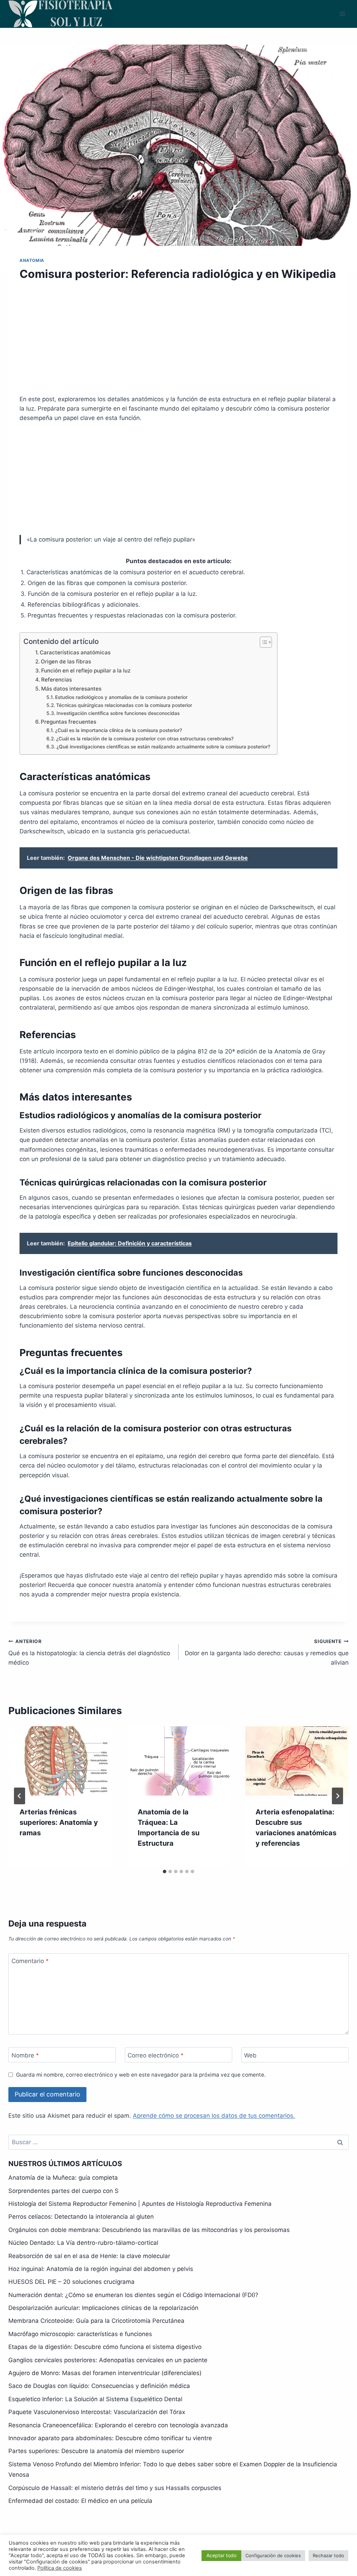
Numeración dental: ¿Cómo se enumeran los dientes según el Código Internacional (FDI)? (133, 2295)
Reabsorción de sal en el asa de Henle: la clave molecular (89, 2256)
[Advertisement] (178, 342)
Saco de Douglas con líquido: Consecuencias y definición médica (99, 2386)
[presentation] (60, 1761)
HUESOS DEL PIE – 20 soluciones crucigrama (71, 2282)
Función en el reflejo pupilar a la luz (86, 671)
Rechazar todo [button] (328, 2555)
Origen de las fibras (66, 661)
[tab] (165, 1871)
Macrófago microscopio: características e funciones (80, 2334)
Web (250, 2055)
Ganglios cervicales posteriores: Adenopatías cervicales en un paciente (108, 2360)
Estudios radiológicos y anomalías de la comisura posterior (121, 697)
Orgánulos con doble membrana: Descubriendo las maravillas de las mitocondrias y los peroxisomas (149, 2230)
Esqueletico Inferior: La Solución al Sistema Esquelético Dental (95, 2399)
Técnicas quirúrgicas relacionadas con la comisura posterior (124, 705)
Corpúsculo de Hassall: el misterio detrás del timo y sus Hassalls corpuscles (115, 2488)
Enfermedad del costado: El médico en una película (80, 2501)
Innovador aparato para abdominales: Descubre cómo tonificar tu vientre (110, 2438)
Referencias (56, 680)
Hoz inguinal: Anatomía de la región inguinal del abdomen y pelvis (101, 2269)
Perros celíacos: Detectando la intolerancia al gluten (81, 2217)
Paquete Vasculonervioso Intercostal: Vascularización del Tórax (97, 2412)
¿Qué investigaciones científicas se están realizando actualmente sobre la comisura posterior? (163, 747)
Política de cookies (60, 2568)
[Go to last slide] (20, 1796)
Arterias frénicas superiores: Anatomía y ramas (59, 1822)
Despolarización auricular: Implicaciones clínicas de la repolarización (103, 2308)
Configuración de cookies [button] (273, 2555)
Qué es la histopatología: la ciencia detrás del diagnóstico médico (89, 1652)
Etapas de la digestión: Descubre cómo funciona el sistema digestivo (105, 2347)
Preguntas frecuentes (69, 722)
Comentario (30, 1961)
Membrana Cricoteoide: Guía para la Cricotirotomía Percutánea (96, 2321)
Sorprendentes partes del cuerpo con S (63, 2191)
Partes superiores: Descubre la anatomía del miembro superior (96, 2451)
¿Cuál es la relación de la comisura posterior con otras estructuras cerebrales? (145, 739)
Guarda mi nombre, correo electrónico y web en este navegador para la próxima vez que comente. (141, 2075)
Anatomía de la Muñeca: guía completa (63, 2178)
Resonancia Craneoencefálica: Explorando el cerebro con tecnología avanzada (118, 2425)
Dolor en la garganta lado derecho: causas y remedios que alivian (267, 1652)
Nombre (25, 2055)
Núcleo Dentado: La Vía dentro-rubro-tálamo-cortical (83, 2243)
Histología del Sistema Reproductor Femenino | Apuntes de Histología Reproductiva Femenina (140, 2204)
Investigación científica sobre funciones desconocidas (118, 713)
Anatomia (32, 260)
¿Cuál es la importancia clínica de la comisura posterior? (119, 730)
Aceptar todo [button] (221, 2555)
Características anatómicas (75, 652)
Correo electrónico (156, 2055)
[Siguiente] (337, 1796)
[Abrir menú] (342, 14)
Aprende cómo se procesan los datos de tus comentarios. (214, 2116)
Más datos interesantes (71, 689)
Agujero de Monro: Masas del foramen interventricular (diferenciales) (105, 2373)
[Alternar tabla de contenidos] (262, 642)
